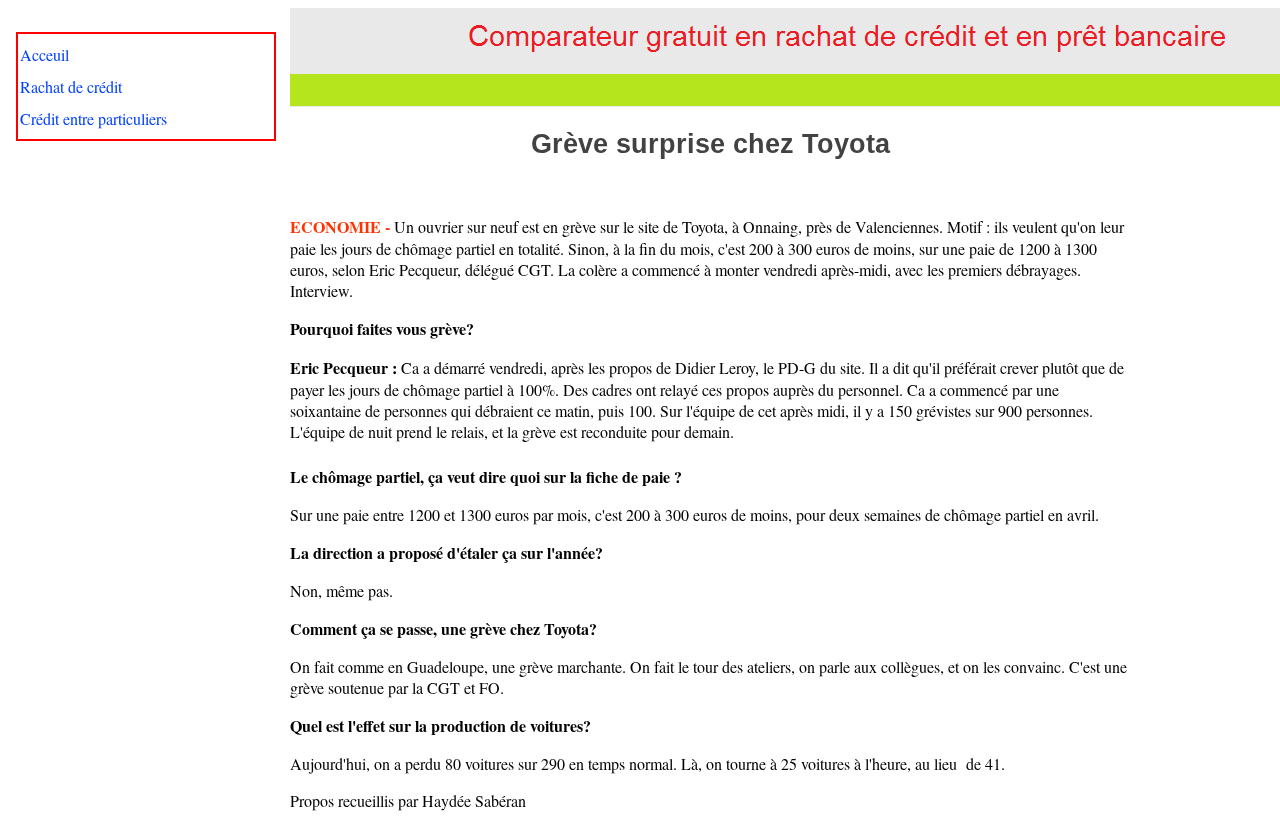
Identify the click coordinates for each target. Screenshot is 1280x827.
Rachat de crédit (71, 86)
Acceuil (44, 54)
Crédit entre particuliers (93, 118)
